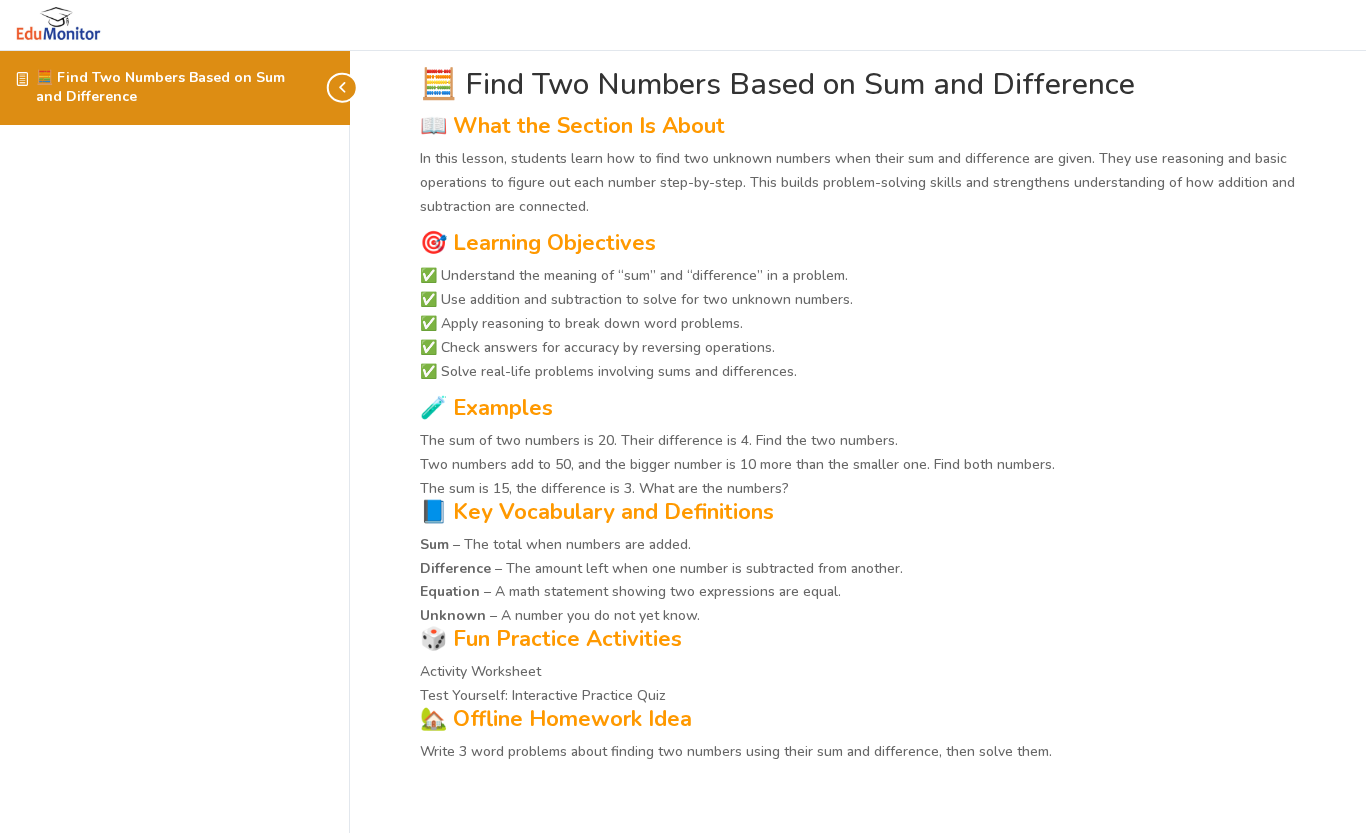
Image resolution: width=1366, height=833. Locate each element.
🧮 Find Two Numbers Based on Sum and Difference (160, 87)
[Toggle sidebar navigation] (344, 87)
